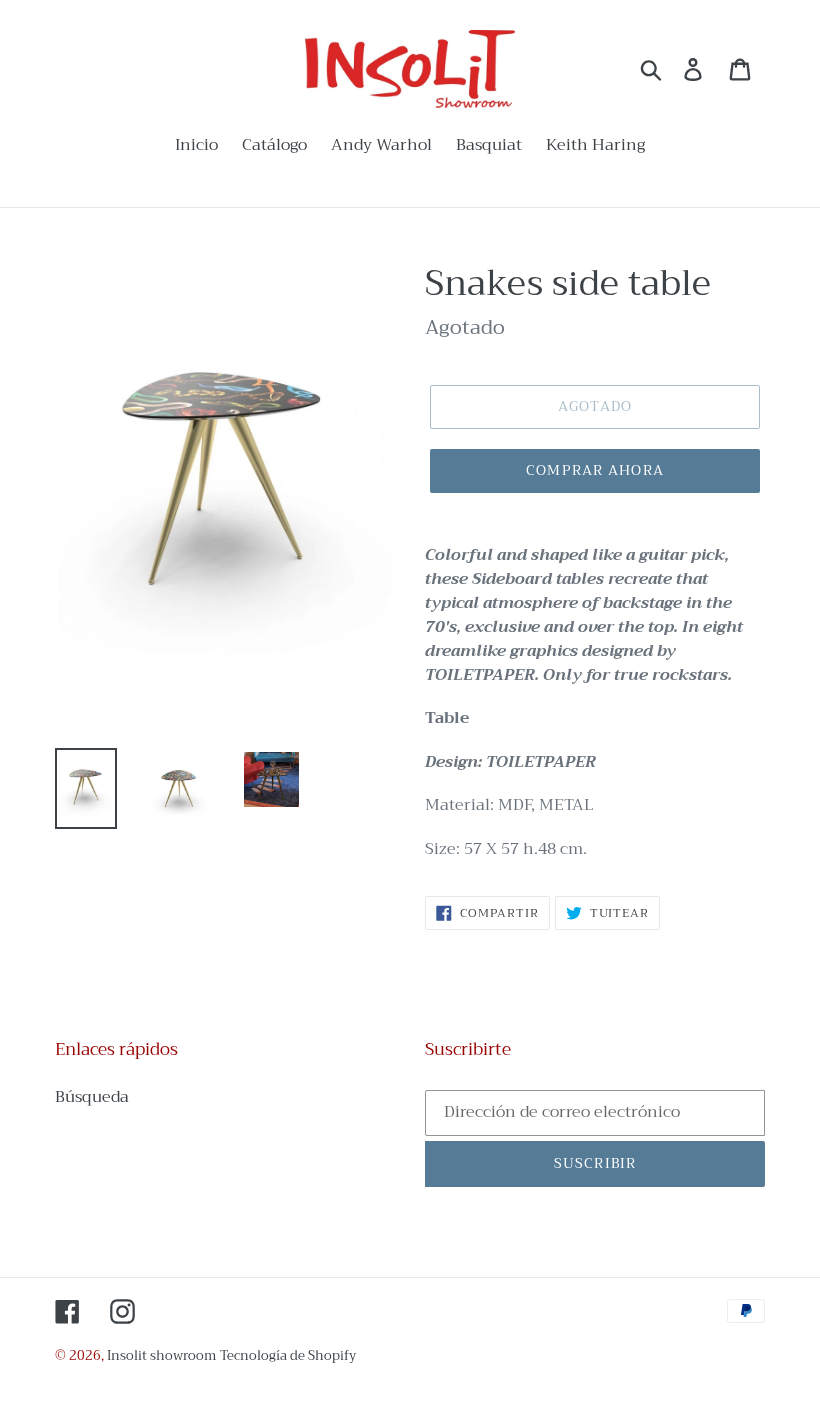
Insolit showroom (161, 1355)
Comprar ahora (595, 470)
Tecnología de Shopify (288, 1355)
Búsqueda (92, 1097)
